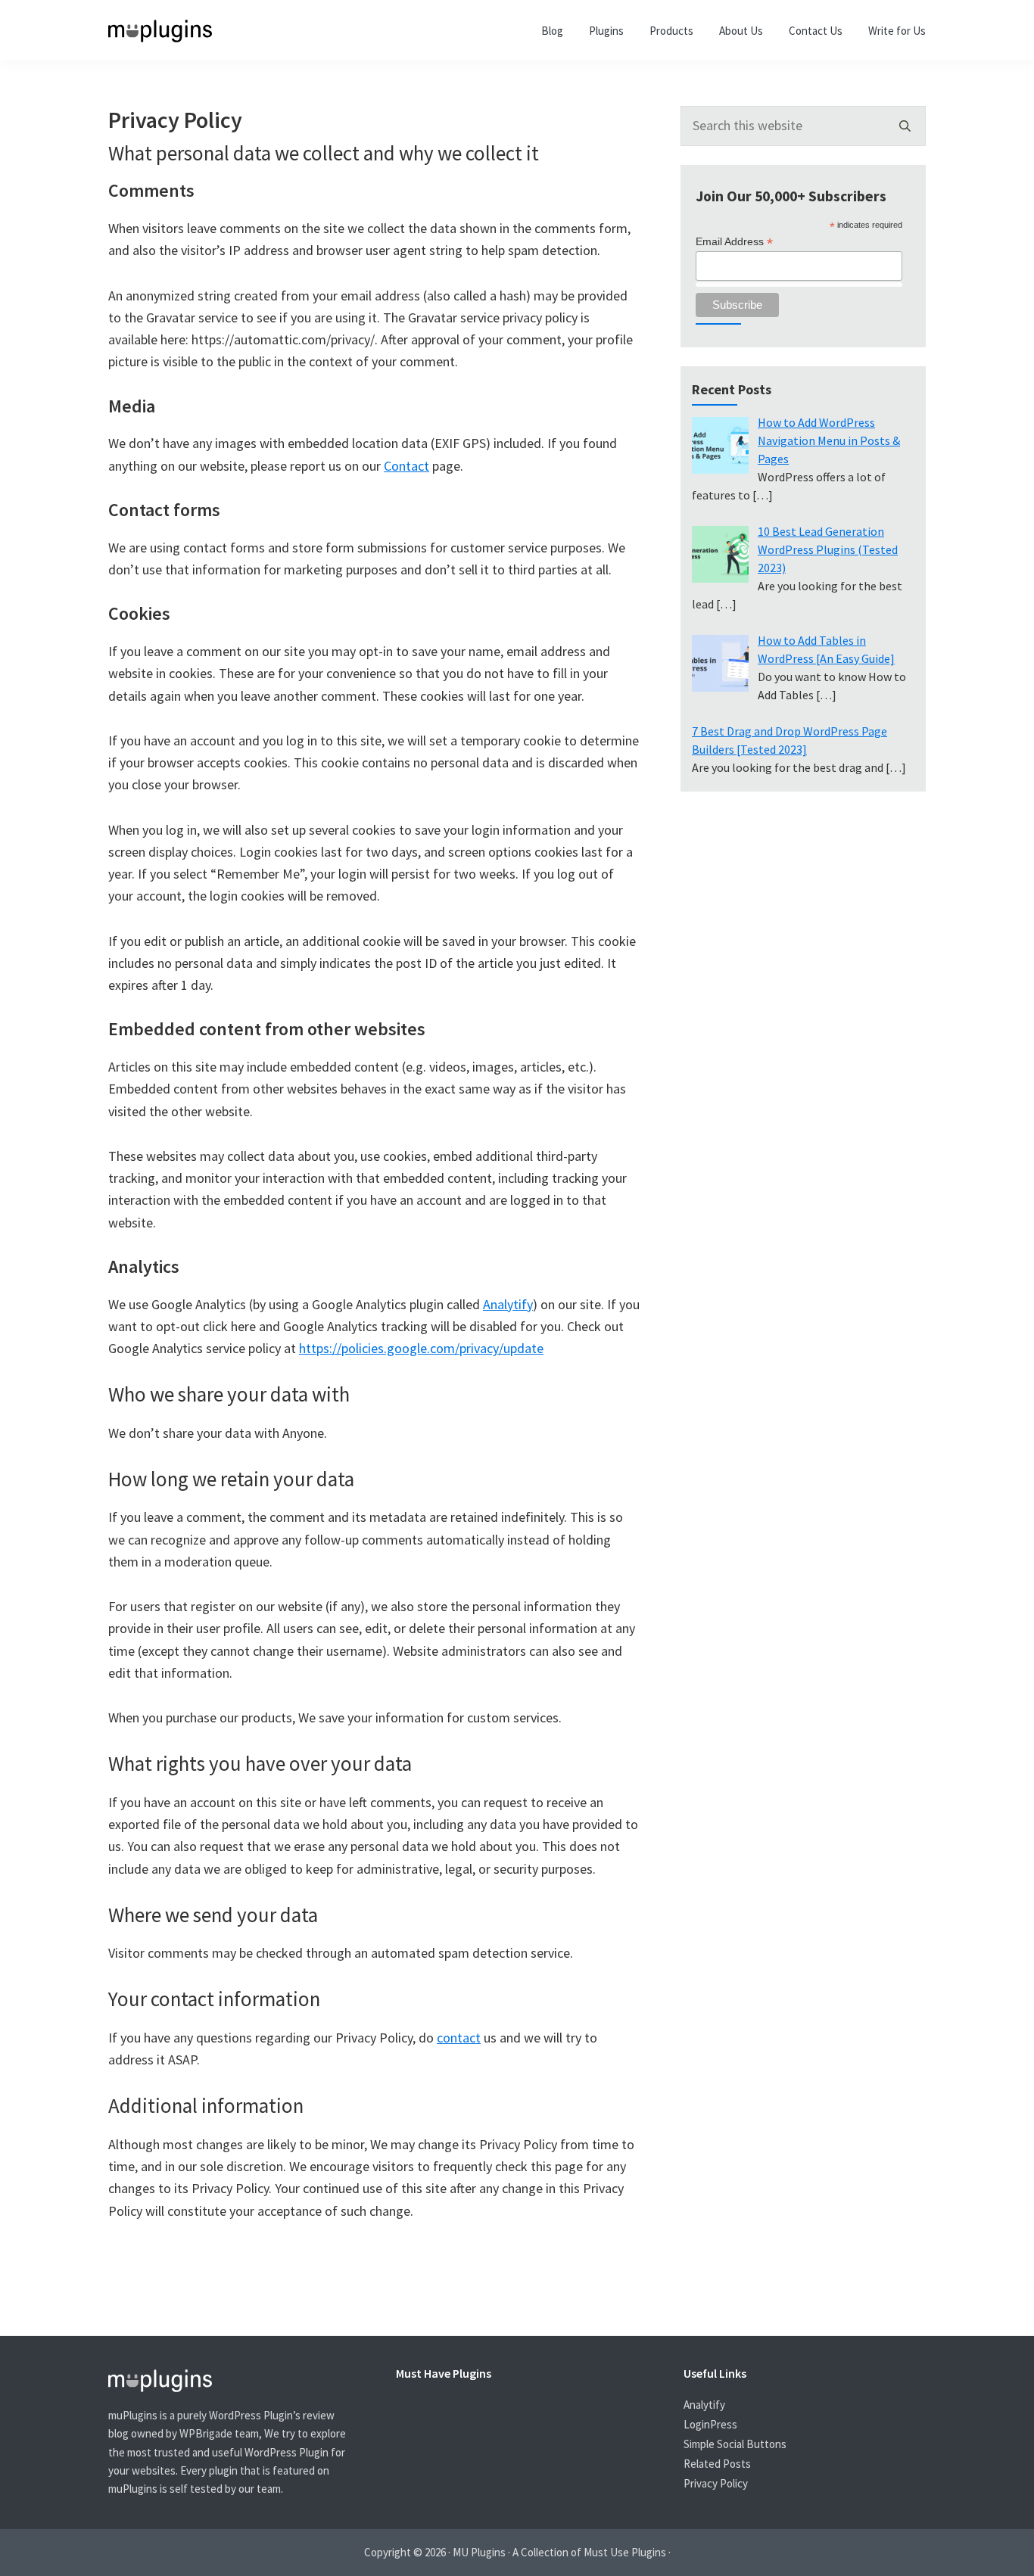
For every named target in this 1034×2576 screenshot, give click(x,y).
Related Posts (717, 2464)
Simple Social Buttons (735, 2444)
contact (459, 2038)
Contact (406, 466)
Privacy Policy (716, 2483)
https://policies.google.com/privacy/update (421, 1348)
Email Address (734, 242)
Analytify (508, 1304)
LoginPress (710, 2424)
